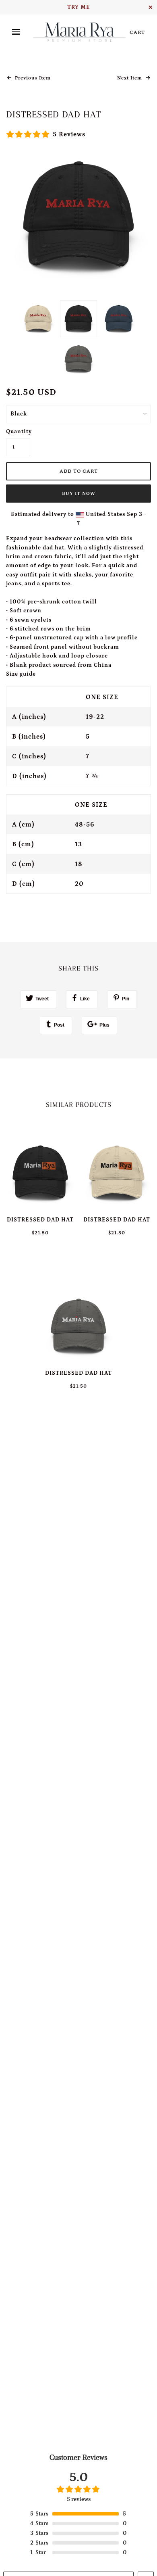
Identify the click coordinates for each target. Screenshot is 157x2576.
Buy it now (79, 494)
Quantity (18, 432)
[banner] (79, 32)
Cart (137, 32)
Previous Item (32, 78)
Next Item (130, 78)
